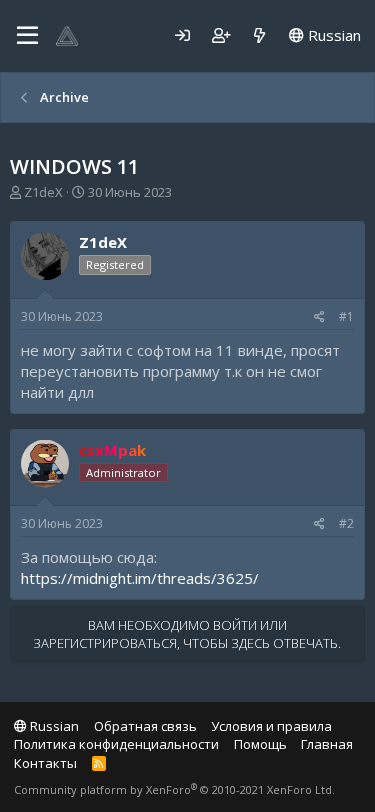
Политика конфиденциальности (116, 744)
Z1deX (43, 192)
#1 (346, 316)
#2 (346, 523)
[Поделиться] (319, 317)
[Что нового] (259, 35)
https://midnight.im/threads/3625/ (140, 578)
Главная (327, 744)
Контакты (45, 763)
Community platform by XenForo (174, 789)
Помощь (260, 744)
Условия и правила (271, 726)
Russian (332, 35)
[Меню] (27, 36)
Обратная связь (145, 726)
